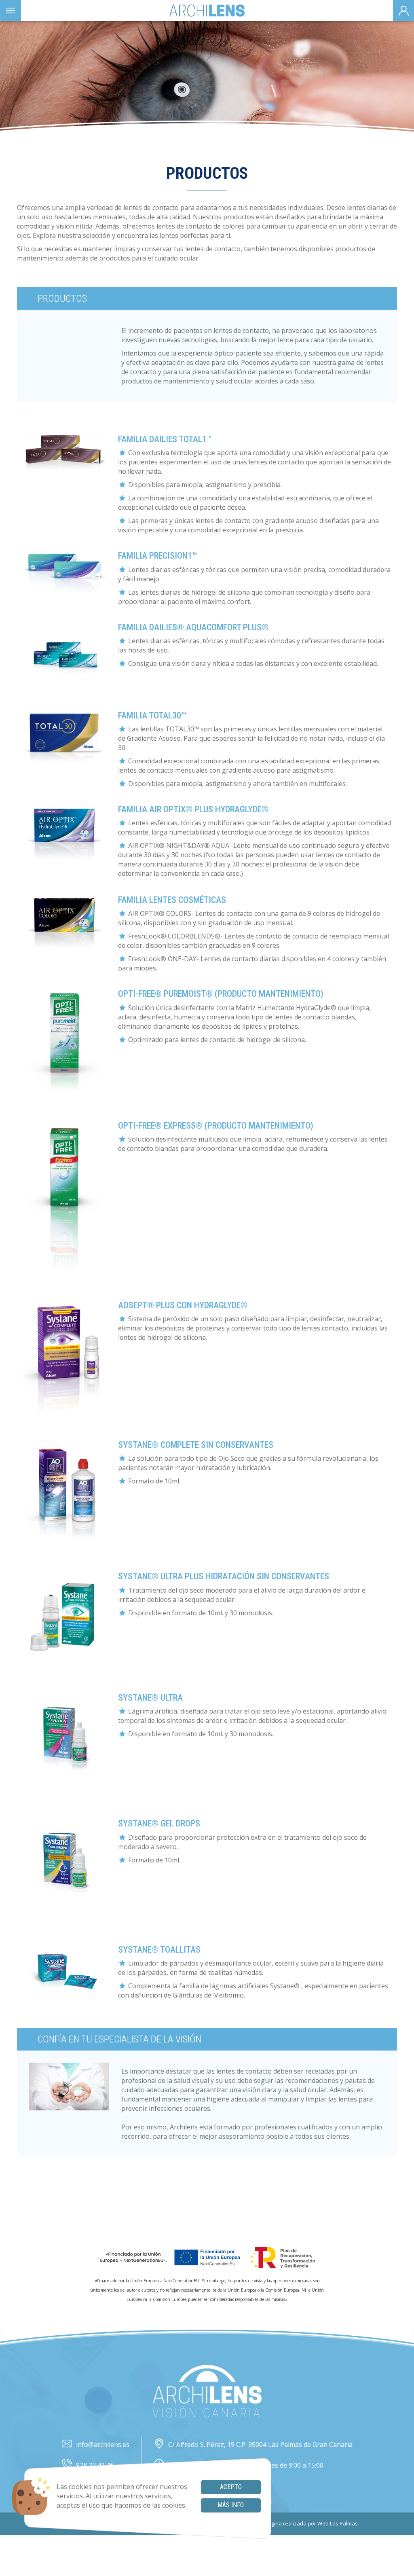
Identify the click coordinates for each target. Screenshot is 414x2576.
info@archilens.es (103, 2445)
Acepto (231, 2487)
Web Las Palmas (338, 2523)
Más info (231, 2505)
